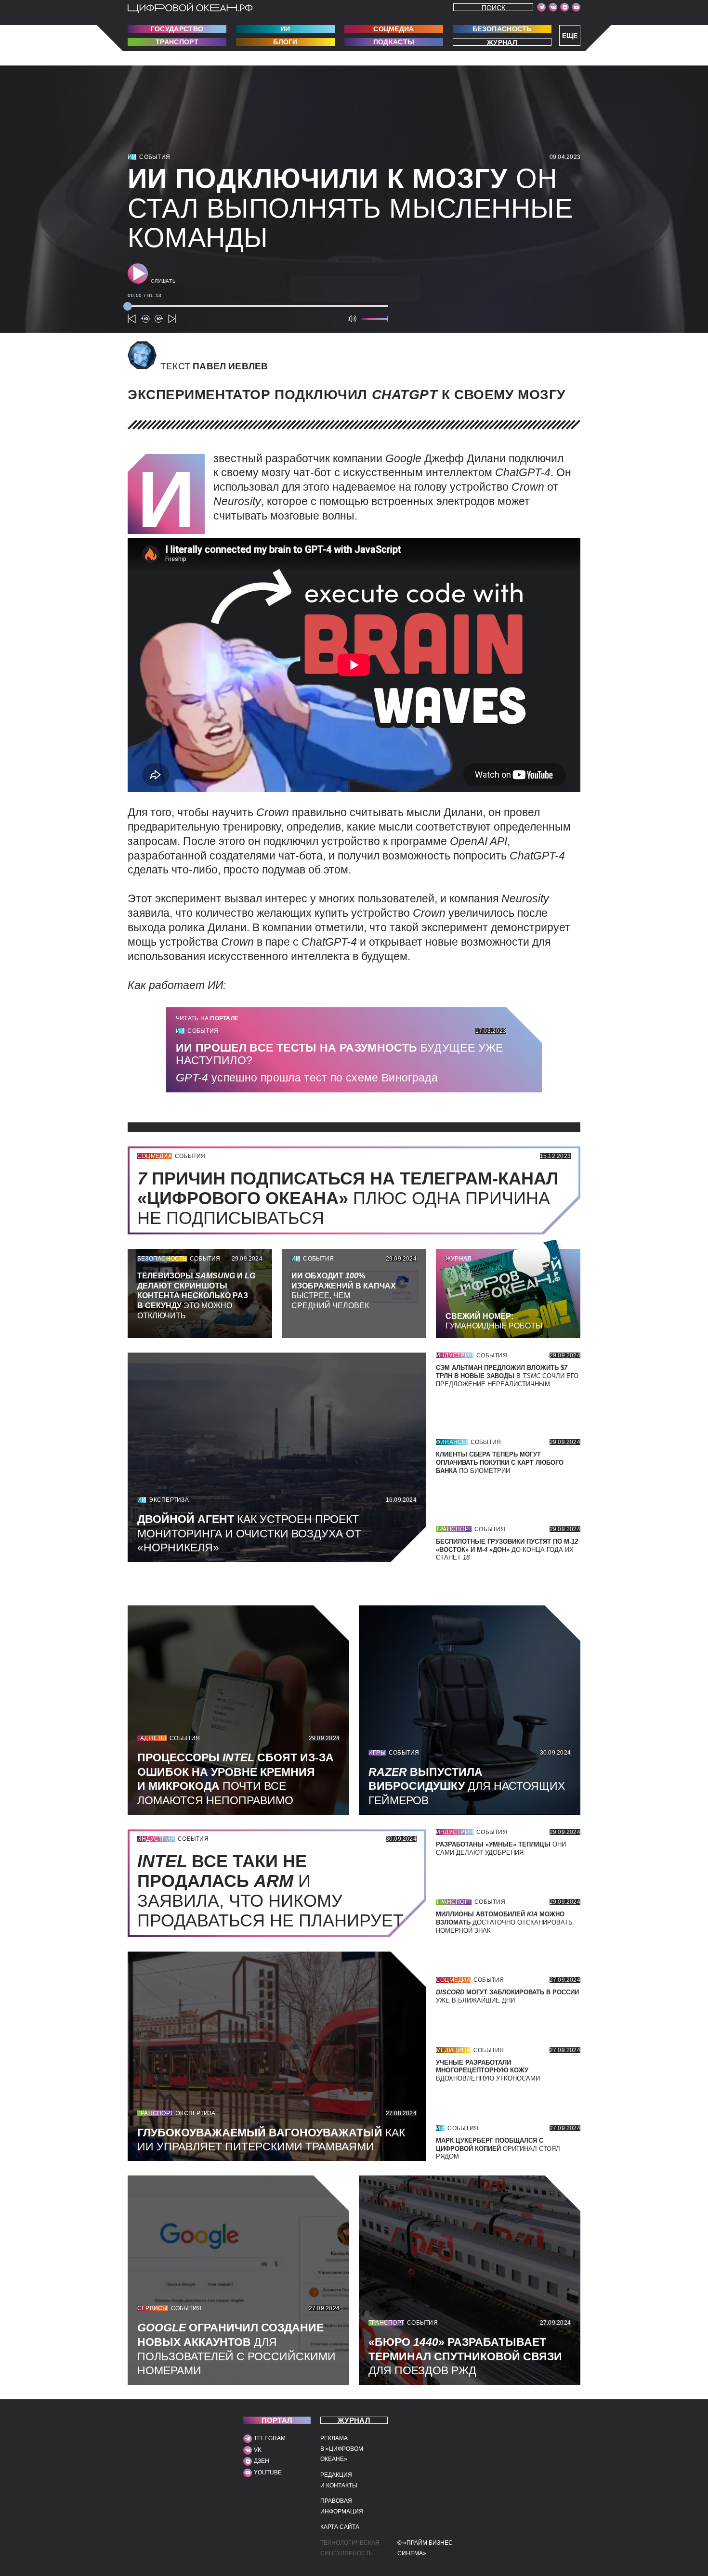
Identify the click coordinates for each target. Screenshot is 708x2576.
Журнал (502, 42)
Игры (377, 1753)
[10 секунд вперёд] (159, 319)
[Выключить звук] (352, 319)
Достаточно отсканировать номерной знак (504, 1922)
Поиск (493, 7)
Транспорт (177, 42)
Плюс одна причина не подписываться (348, 1198)
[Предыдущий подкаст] (132, 319)
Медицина (453, 2050)
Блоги (285, 42)
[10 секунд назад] (145, 319)
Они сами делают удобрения (501, 1848)
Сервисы (153, 2308)
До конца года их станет (507, 1550)
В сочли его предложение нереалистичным (507, 1376)
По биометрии (500, 1463)
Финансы (452, 1442)
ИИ (285, 29)
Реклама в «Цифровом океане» (342, 2449)
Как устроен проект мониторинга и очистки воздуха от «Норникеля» (249, 1534)
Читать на (207, 1018)
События (155, 157)
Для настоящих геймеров (467, 1786)
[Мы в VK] (553, 7)
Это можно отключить (196, 1296)
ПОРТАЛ (277, 2420)
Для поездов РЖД (465, 2356)
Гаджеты (152, 1738)
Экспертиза (169, 1500)
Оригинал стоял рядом (498, 2149)
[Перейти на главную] (190, 8)
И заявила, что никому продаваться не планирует (275, 1891)
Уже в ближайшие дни (507, 1996)
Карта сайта (340, 2527)
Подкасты (394, 42)
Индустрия (455, 1355)
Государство (177, 29)
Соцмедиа (393, 29)
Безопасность (502, 29)
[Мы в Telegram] (541, 7)
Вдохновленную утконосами (488, 2071)
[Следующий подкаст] (172, 319)
